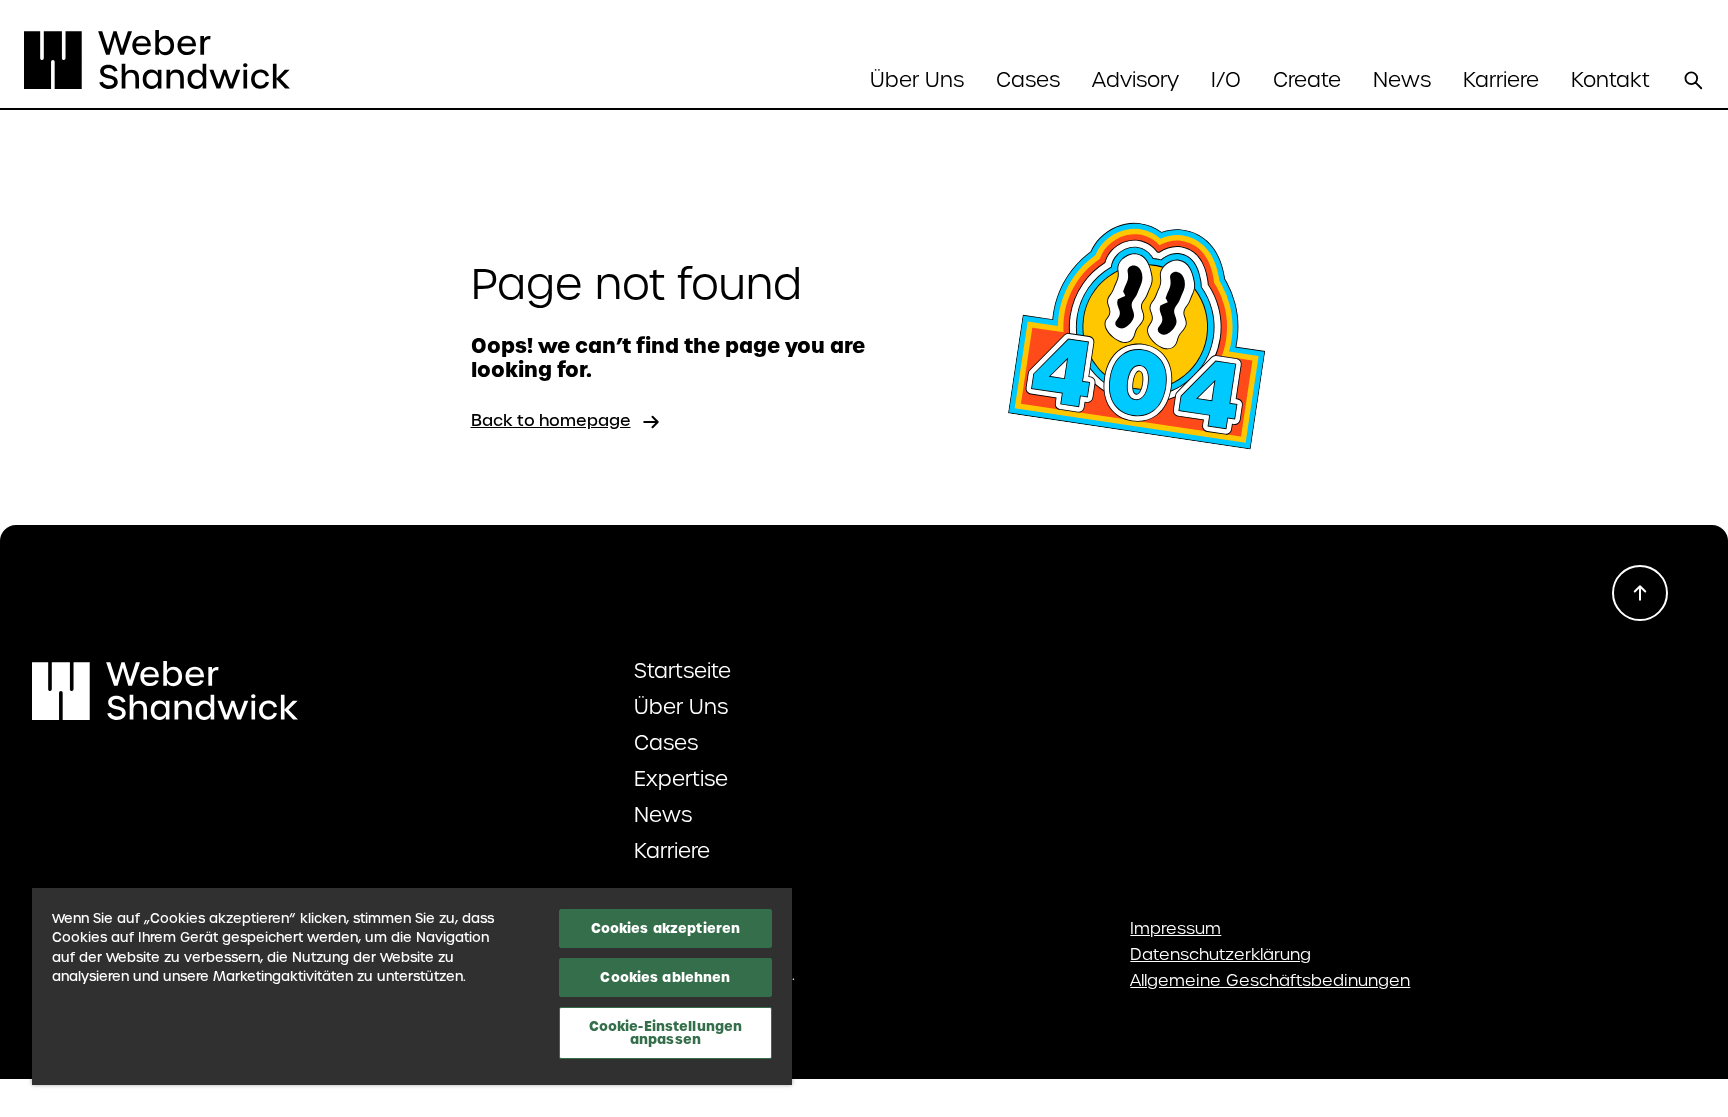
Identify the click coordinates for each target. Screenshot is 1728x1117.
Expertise (681, 779)
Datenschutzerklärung (1220, 955)
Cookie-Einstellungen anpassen (666, 1032)
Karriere (1501, 80)
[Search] (1693, 80)
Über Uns (681, 707)
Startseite (682, 671)
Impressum (1175, 929)
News (1402, 80)
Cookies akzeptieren (665, 928)
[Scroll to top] (1640, 593)
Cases (1028, 80)
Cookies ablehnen (665, 977)
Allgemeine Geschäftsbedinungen (1270, 981)
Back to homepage (551, 420)
